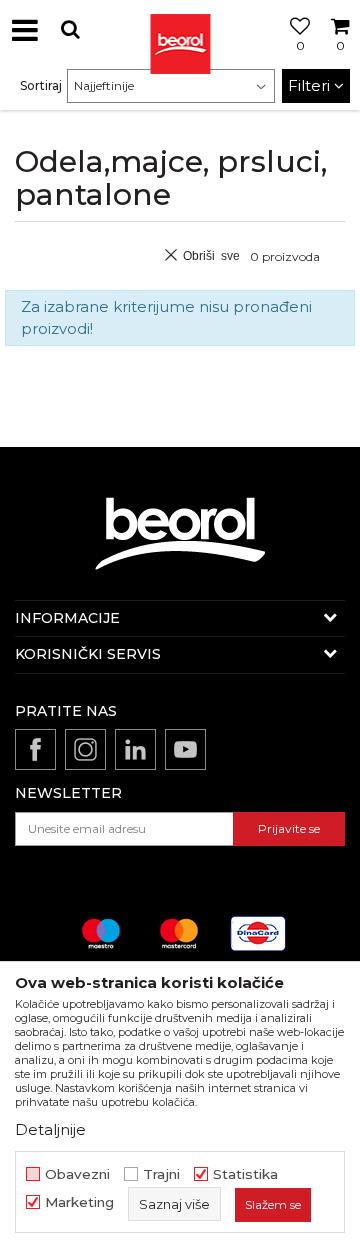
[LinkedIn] (135, 749)
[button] (70, 29)
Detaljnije (50, 1129)
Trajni (161, 1174)
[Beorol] (180, 30)
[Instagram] (85, 749)
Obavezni (77, 1174)
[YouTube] (185, 749)
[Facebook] (35, 749)
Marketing (79, 1202)
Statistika (245, 1174)
